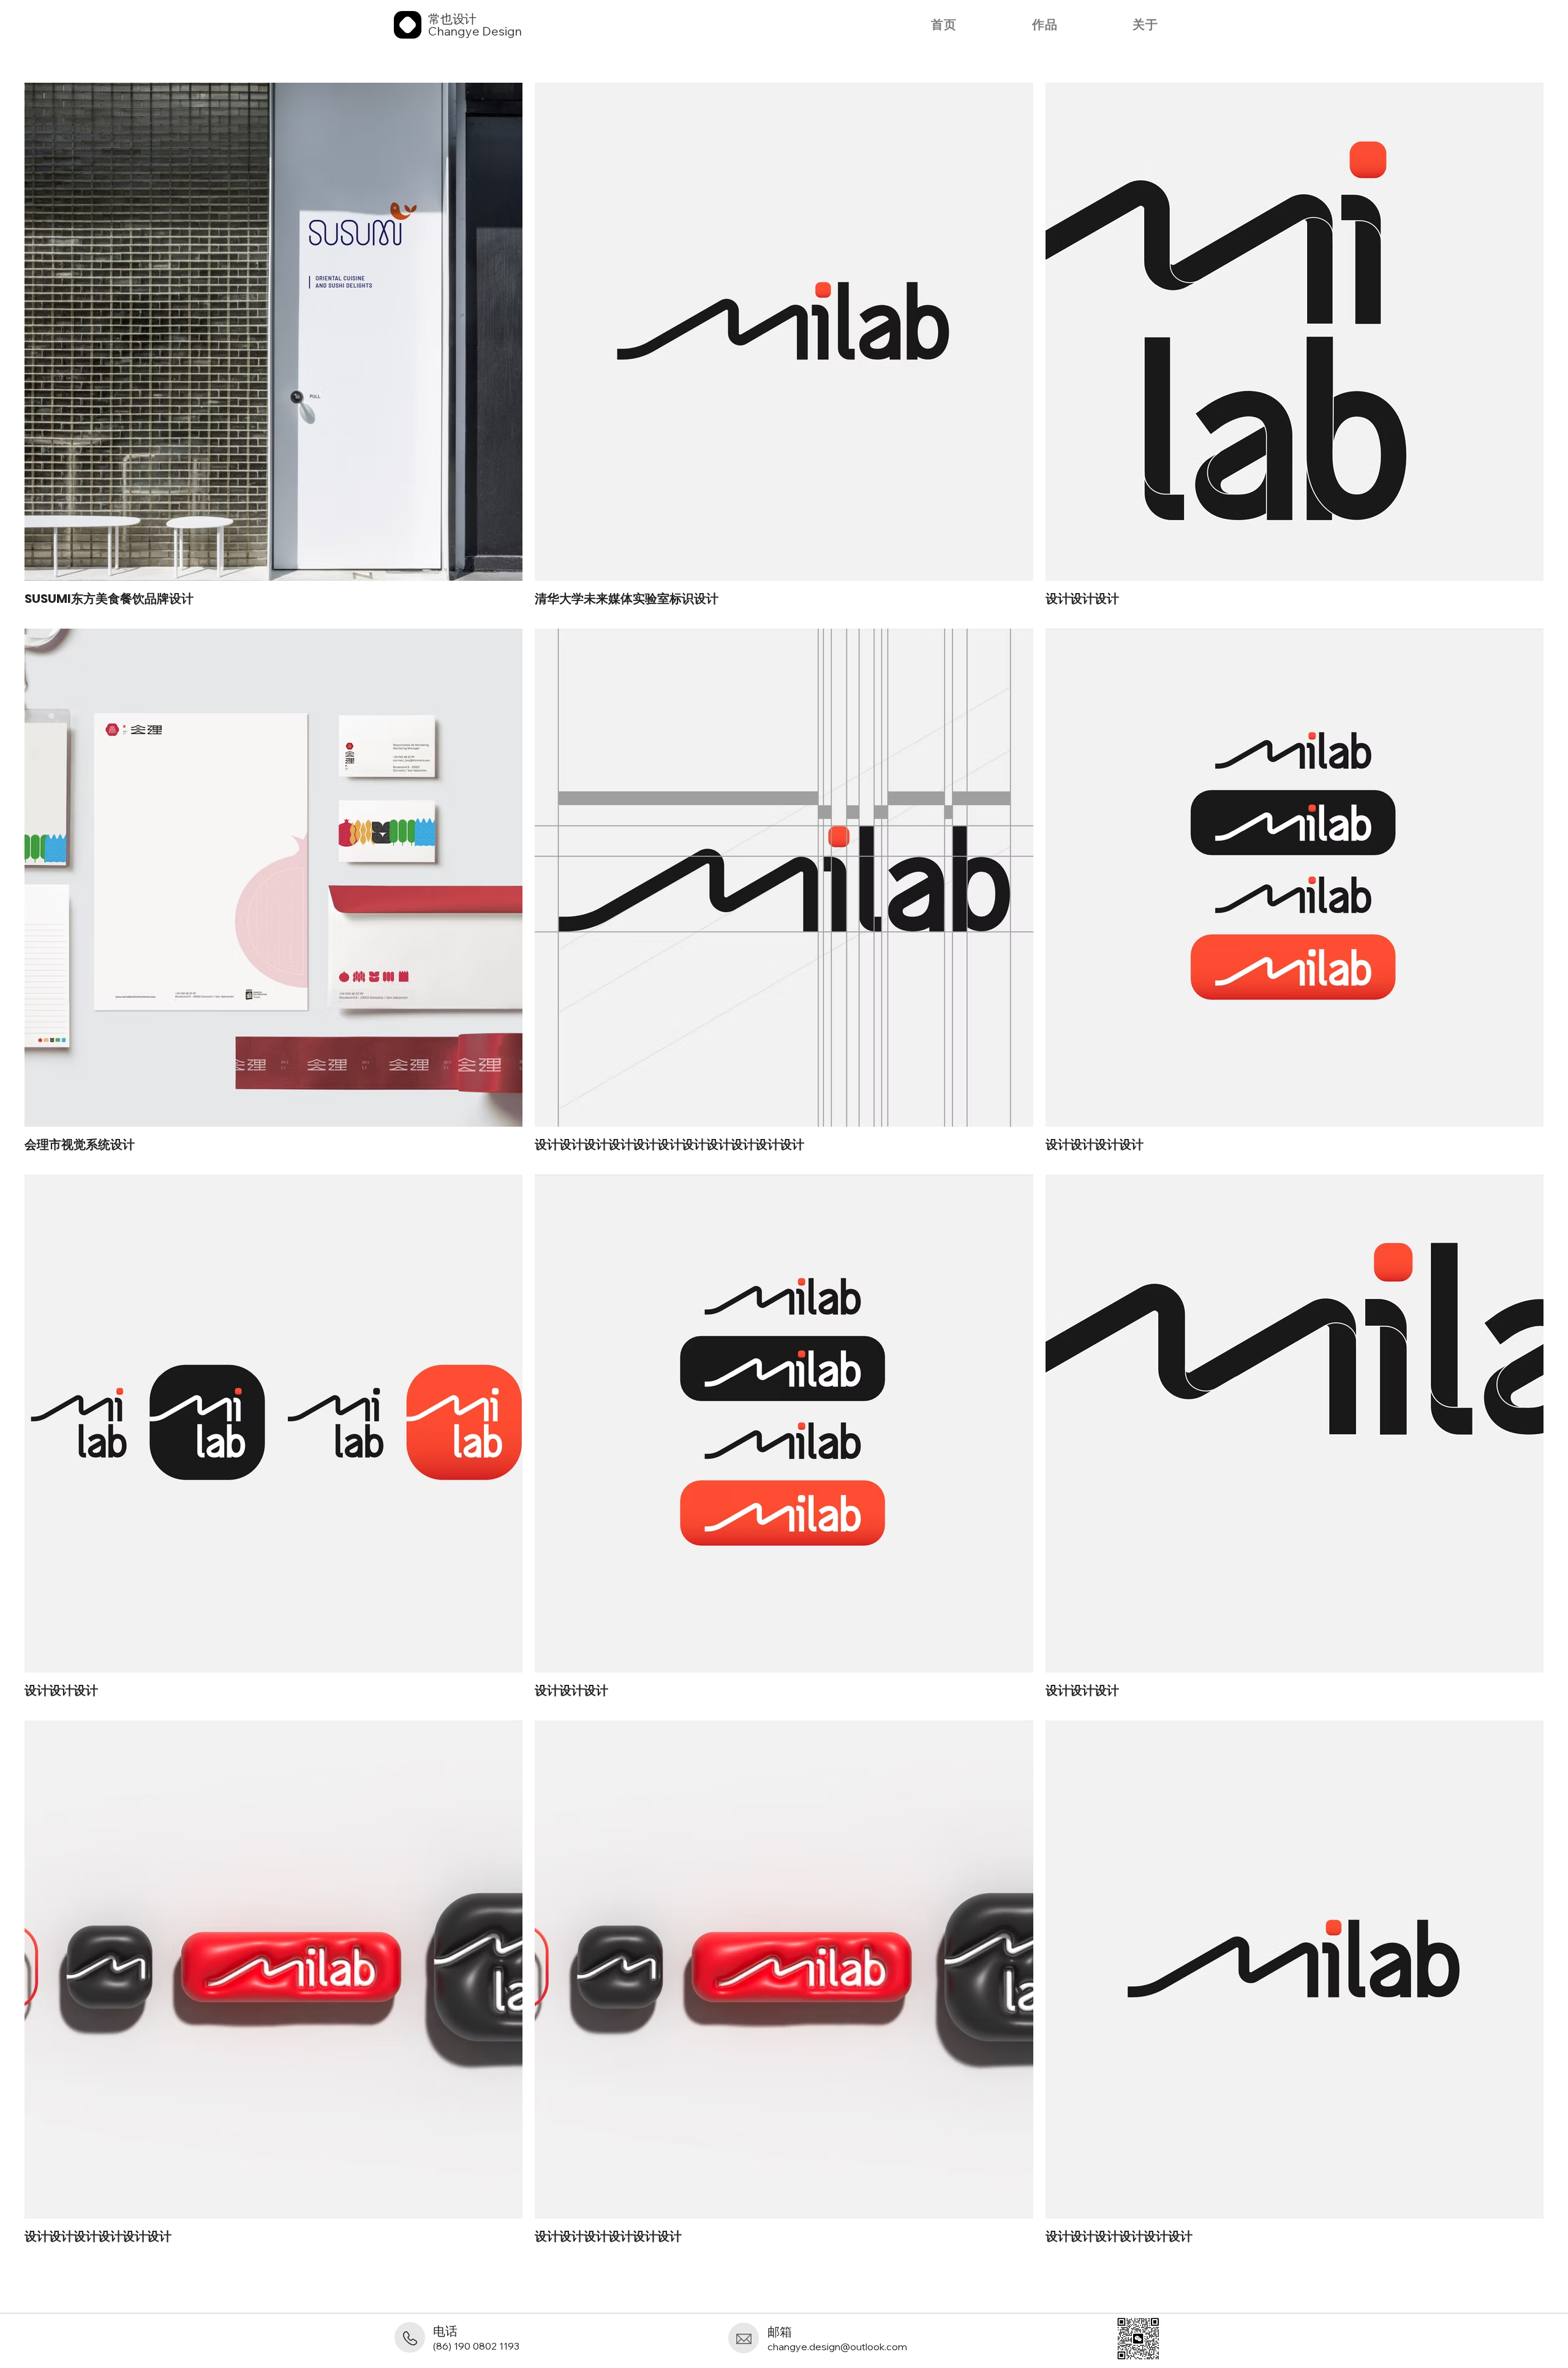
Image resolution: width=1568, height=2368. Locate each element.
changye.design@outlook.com (837, 2347)
